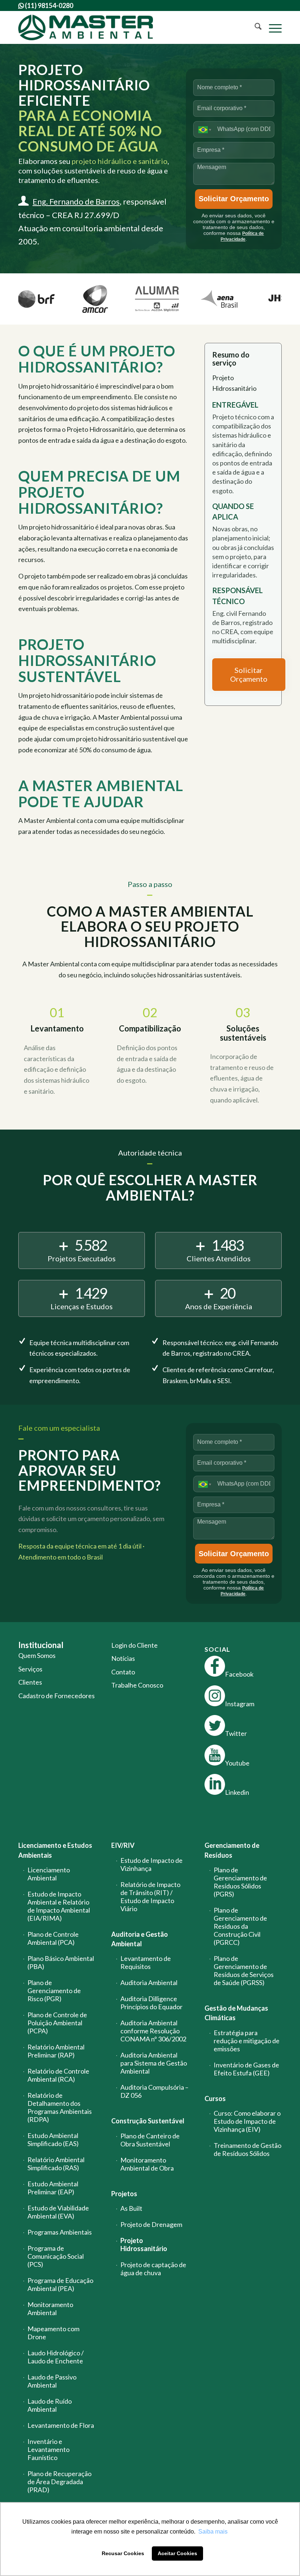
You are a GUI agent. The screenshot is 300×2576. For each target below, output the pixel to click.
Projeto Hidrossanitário (144, 2244)
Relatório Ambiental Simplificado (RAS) (56, 2164)
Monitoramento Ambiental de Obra (147, 2164)
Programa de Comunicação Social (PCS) (56, 2256)
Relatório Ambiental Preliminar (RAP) (56, 2051)
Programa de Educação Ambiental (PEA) (60, 2284)
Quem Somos (37, 1655)
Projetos (124, 2194)
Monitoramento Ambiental (50, 2309)
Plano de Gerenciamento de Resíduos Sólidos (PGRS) (240, 1882)
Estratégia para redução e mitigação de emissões (247, 2041)
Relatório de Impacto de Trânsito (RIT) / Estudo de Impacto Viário (150, 1897)
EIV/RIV (123, 1845)
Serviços (30, 1669)
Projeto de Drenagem (151, 2224)
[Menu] (272, 27)
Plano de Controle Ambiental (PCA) (53, 1938)
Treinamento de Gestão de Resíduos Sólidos (247, 2149)
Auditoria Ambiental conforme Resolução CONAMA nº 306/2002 (153, 2031)
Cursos (215, 2098)
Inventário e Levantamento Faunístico (48, 2449)
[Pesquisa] (254, 27)
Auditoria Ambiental (149, 1982)
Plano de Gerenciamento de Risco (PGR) (54, 1991)
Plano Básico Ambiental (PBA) (61, 1962)
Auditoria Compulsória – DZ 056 (154, 2091)
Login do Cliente (134, 1645)
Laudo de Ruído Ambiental (50, 2405)
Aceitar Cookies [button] (177, 2553)
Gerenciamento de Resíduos (232, 1850)
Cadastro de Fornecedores (57, 1696)
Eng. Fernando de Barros (76, 201)
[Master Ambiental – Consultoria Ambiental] (86, 27)
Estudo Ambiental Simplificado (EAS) (53, 2139)
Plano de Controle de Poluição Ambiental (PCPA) (57, 2023)
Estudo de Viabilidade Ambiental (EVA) (58, 2212)
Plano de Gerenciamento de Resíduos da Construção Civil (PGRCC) (240, 1926)
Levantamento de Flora (61, 2425)
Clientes (30, 1682)
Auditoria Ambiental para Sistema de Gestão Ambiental (154, 2063)
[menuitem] (254, 27)
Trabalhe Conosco (137, 1685)
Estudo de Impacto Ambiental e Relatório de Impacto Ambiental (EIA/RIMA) (59, 1906)
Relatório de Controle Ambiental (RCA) (58, 2075)
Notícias (123, 1658)
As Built (131, 2208)
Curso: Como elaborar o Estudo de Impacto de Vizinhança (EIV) (247, 2121)
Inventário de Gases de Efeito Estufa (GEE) (246, 2069)
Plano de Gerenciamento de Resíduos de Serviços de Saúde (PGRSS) (244, 1970)
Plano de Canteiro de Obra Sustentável (150, 2140)
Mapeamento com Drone (53, 2333)
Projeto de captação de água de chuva (153, 2269)
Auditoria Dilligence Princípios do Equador (151, 2003)
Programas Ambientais (60, 2232)
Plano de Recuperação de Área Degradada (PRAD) (59, 2482)
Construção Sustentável (148, 2121)
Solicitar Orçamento (234, 199)
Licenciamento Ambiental (49, 1874)
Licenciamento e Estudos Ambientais (55, 1850)
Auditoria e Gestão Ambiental (140, 1939)
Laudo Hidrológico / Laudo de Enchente (56, 2357)
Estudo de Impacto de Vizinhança (151, 1864)
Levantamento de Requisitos (146, 1962)
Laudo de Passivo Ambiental (52, 2381)
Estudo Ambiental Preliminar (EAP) (53, 2188)
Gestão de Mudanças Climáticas (236, 2013)
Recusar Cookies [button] (123, 2553)
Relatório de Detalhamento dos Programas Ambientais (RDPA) (60, 2107)
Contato (123, 1672)
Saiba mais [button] (213, 2532)
